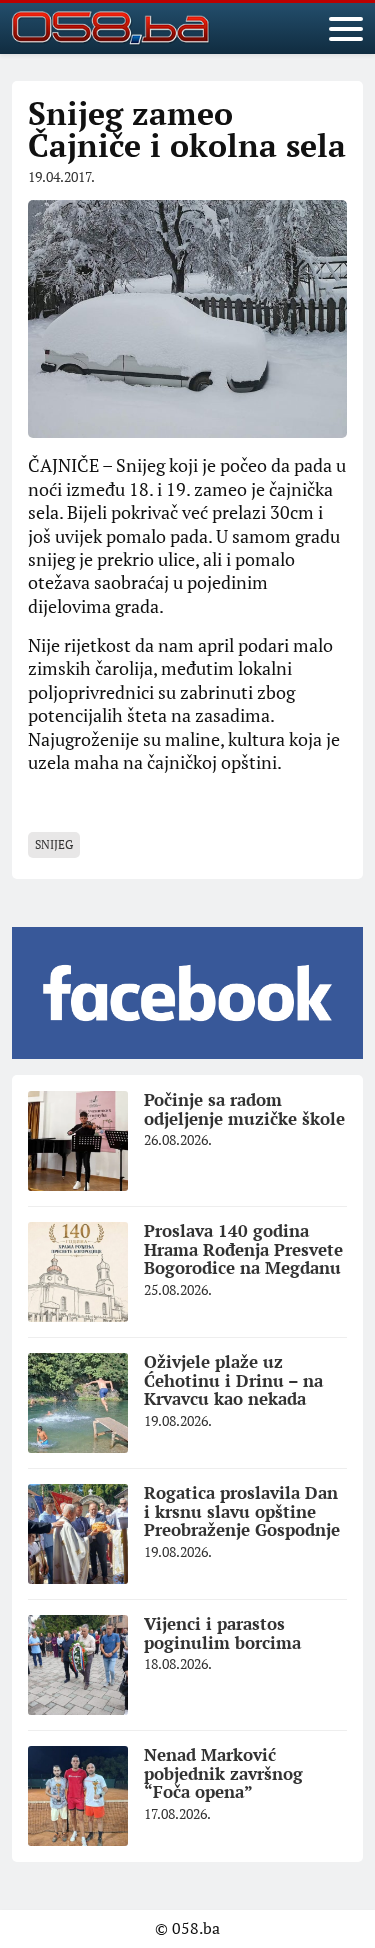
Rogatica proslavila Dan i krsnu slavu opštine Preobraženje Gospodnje (242, 1511)
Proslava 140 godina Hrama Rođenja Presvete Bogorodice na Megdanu (243, 1249)
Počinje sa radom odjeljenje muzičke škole (244, 1109)
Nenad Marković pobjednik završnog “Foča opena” (223, 1773)
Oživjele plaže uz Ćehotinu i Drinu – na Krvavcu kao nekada (233, 1380)
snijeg (54, 844)
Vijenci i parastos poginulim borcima (222, 1633)
